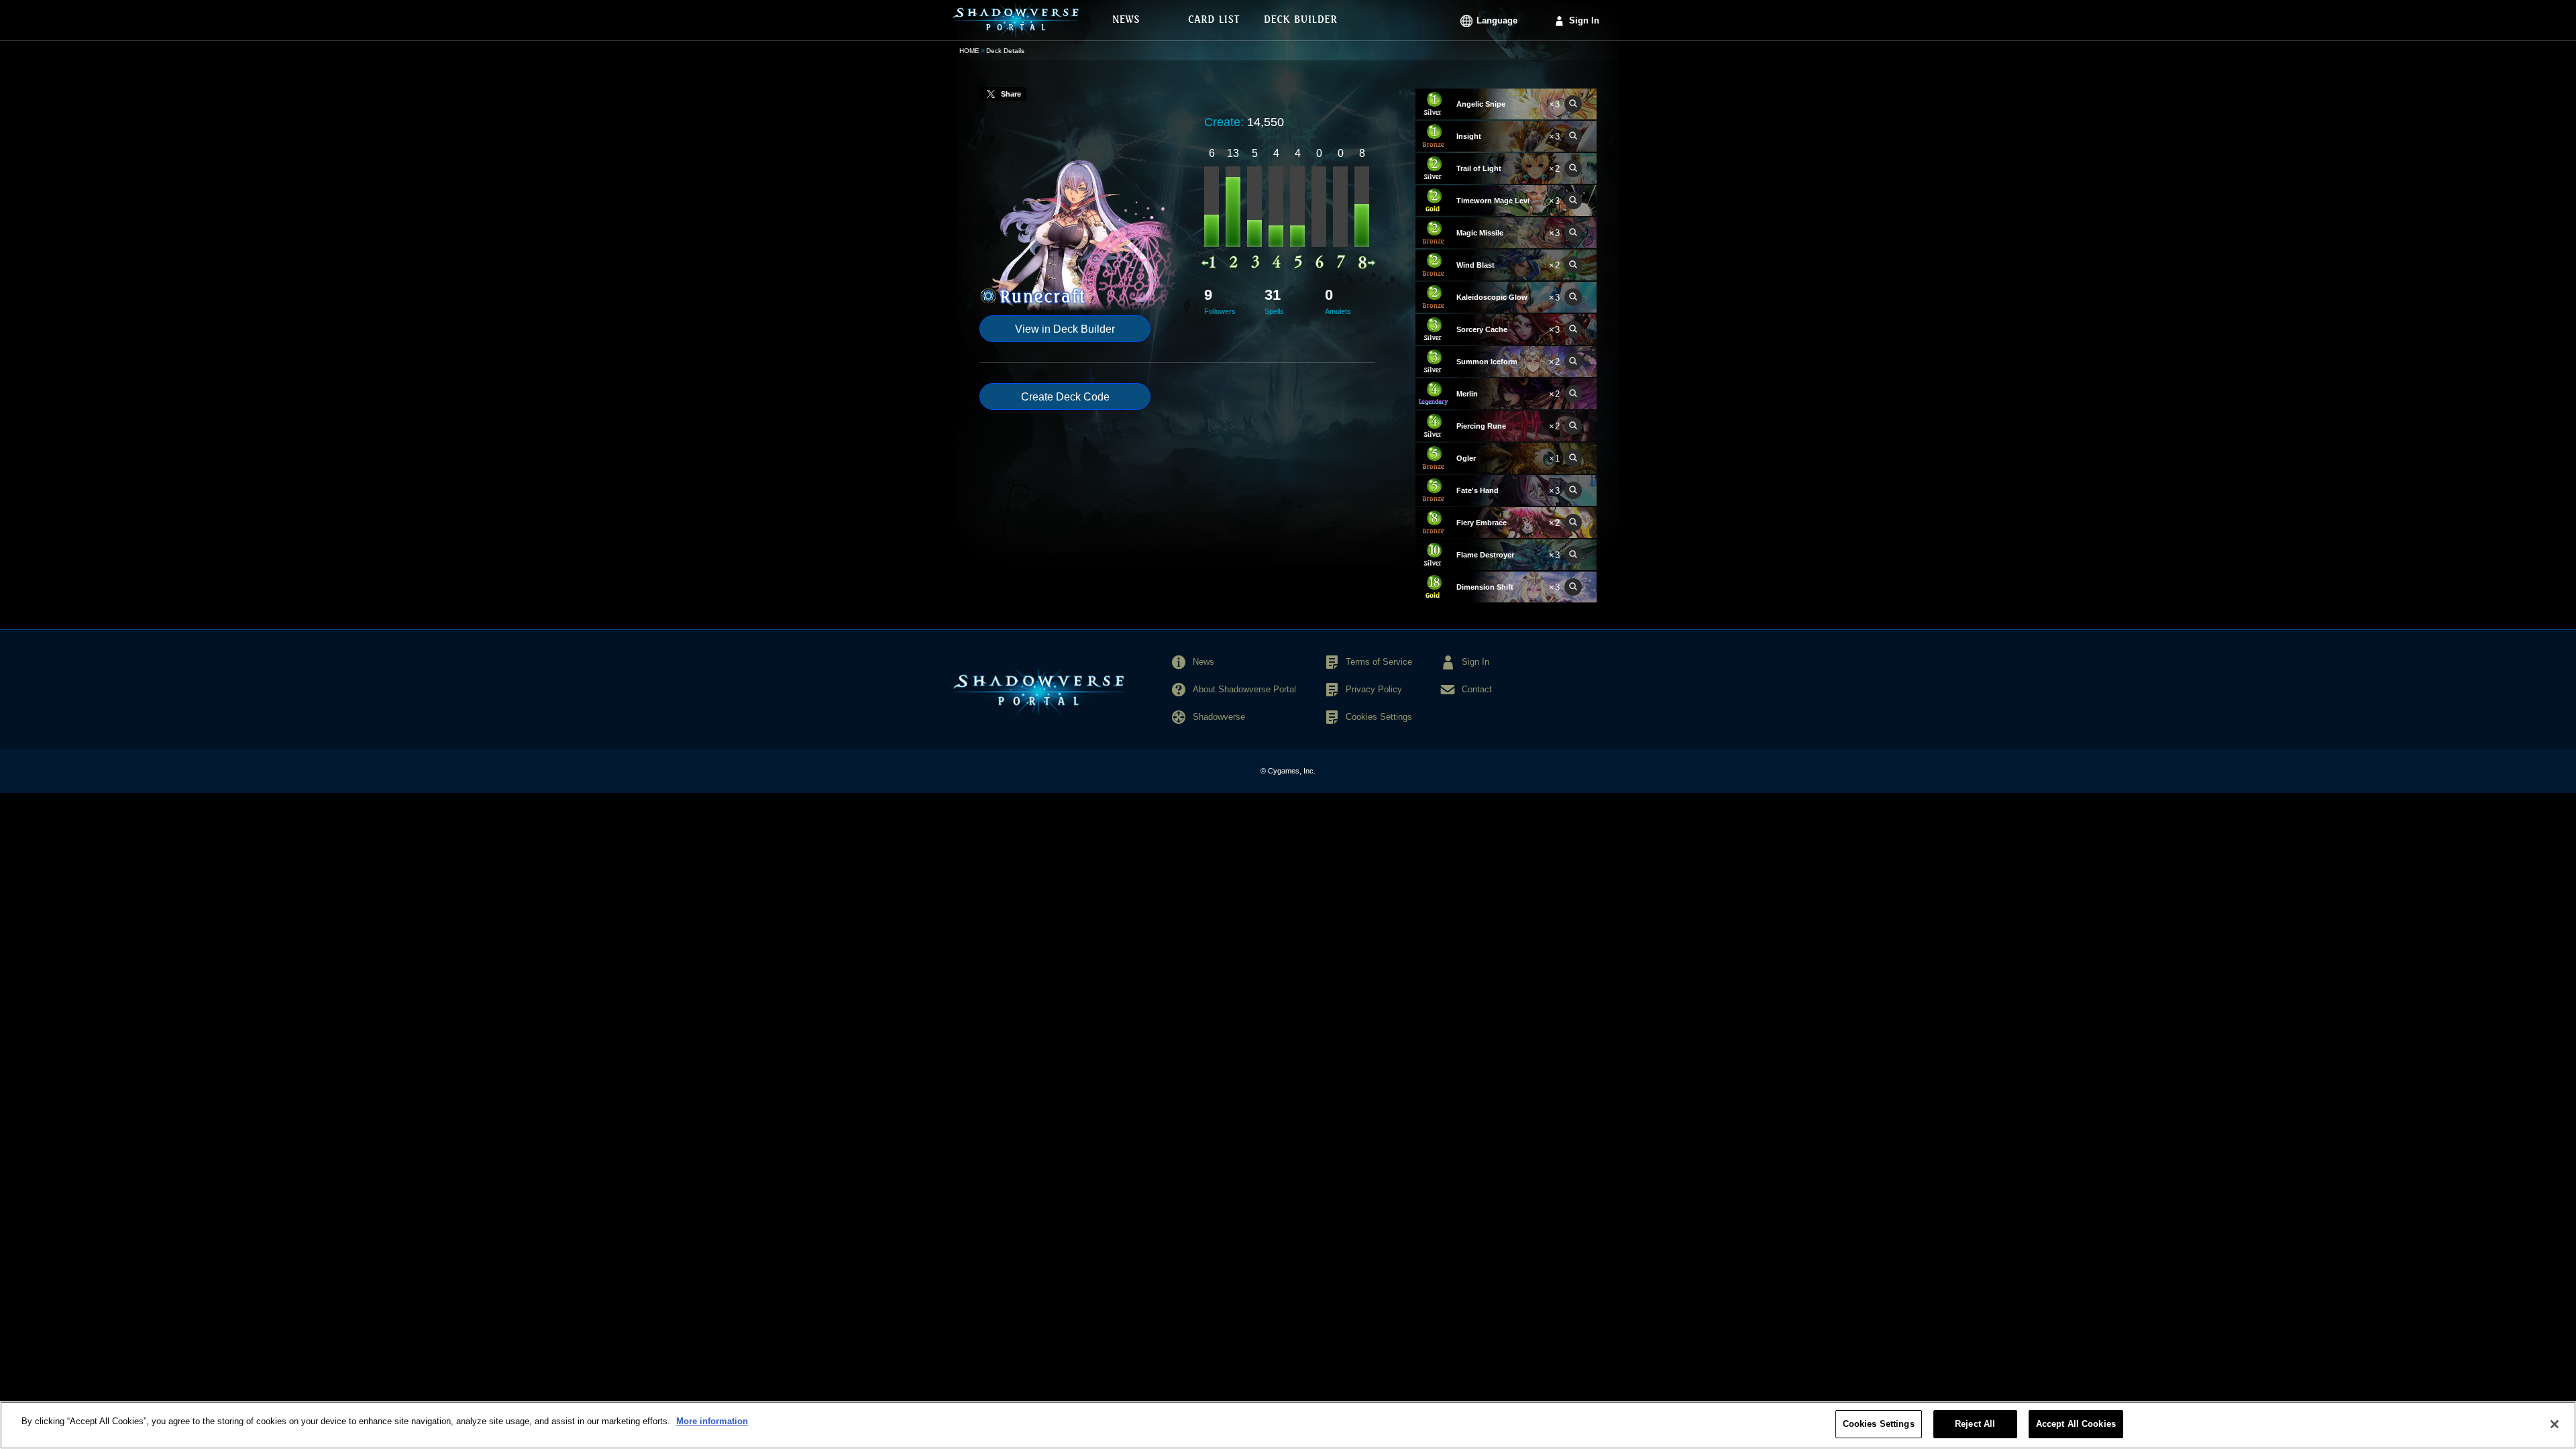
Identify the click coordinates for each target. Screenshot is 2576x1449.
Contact (1477, 689)
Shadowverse (1219, 717)
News (1203, 662)
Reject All (1975, 1424)
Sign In (1584, 20)
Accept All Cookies (2076, 1424)
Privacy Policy (1374, 689)
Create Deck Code (1065, 397)
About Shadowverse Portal (1244, 689)
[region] (1288, 1425)
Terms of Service (1379, 662)
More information (712, 1421)
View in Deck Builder (1065, 329)
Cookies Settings (1879, 1424)
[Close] (2555, 1424)
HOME (969, 51)
